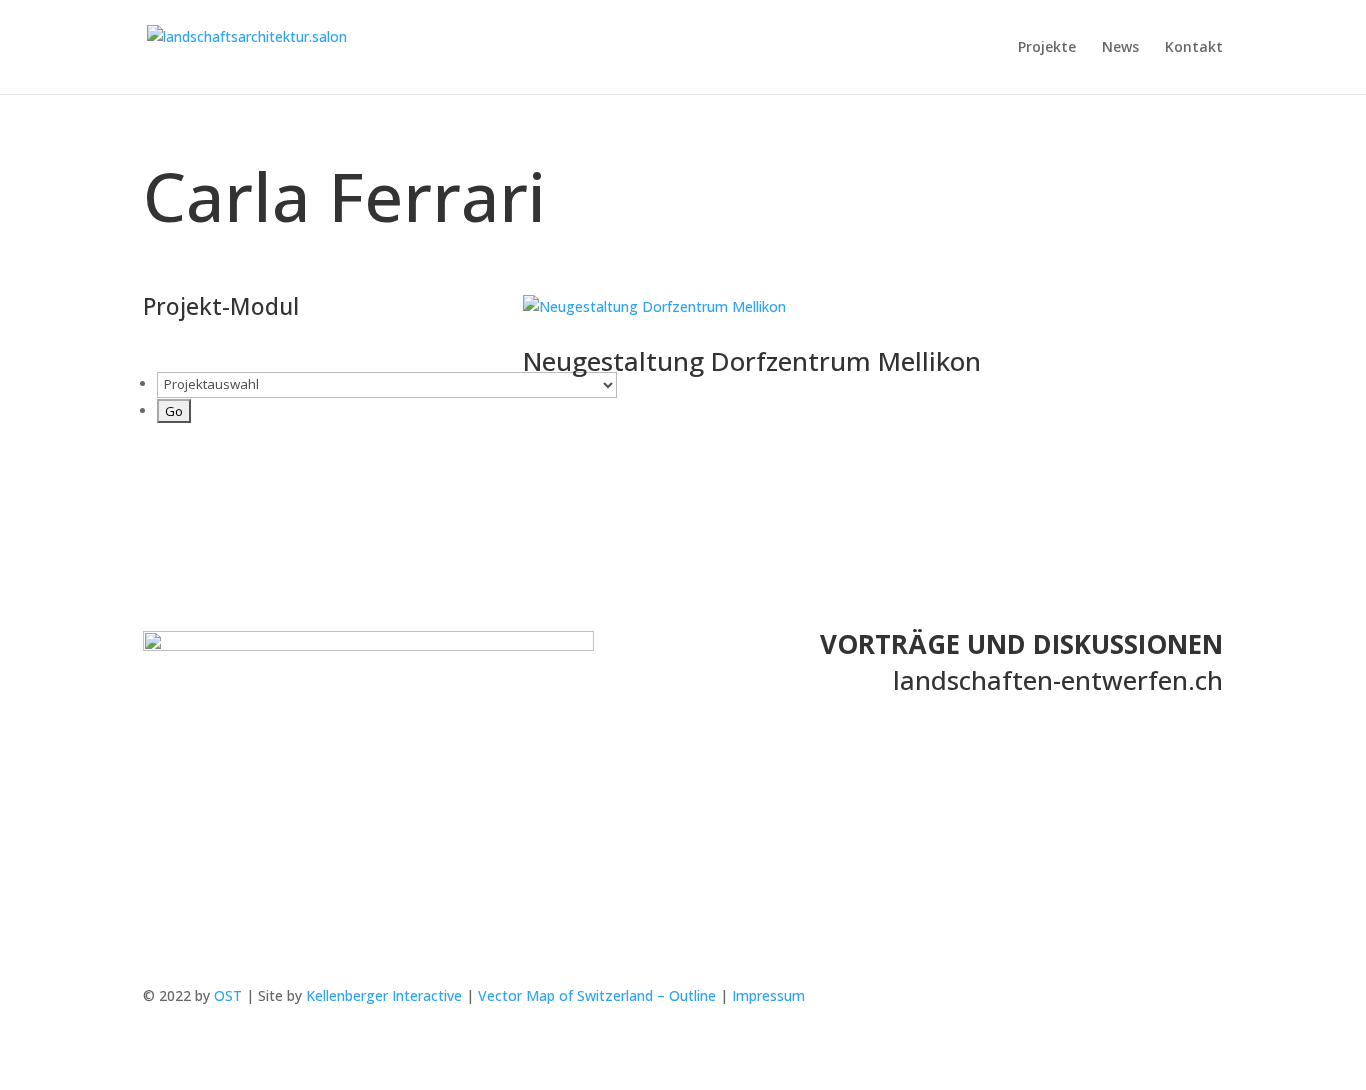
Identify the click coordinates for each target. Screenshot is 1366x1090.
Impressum (768, 995)
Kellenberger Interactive (384, 995)
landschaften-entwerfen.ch (1058, 680)
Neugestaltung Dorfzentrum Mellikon (752, 361)
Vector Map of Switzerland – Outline (597, 995)
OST (228, 995)
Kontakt (1194, 48)
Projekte (1047, 48)
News (1120, 48)
